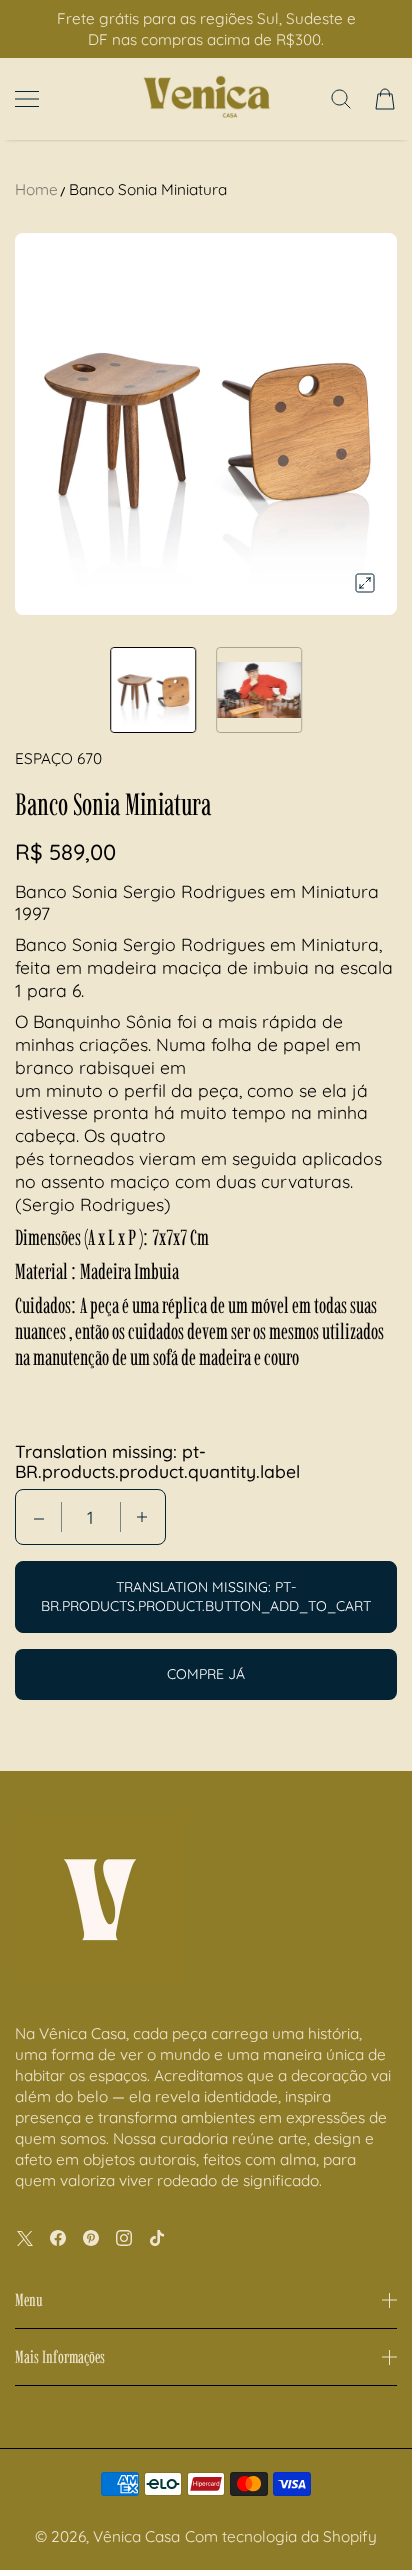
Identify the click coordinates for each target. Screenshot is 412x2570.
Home (36, 189)
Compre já (206, 1674)
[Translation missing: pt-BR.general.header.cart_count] (385, 99)
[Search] (341, 99)
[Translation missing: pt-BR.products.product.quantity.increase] (142, 1517)
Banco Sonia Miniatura (148, 189)
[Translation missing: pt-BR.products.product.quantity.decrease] (39, 1517)
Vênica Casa (136, 2536)
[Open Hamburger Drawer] (27, 99)
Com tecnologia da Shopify (281, 2536)
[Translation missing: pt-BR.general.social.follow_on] (25, 2238)
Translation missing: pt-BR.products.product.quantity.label (157, 1461)
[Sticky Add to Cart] (367, 2521)
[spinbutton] (91, 1517)
